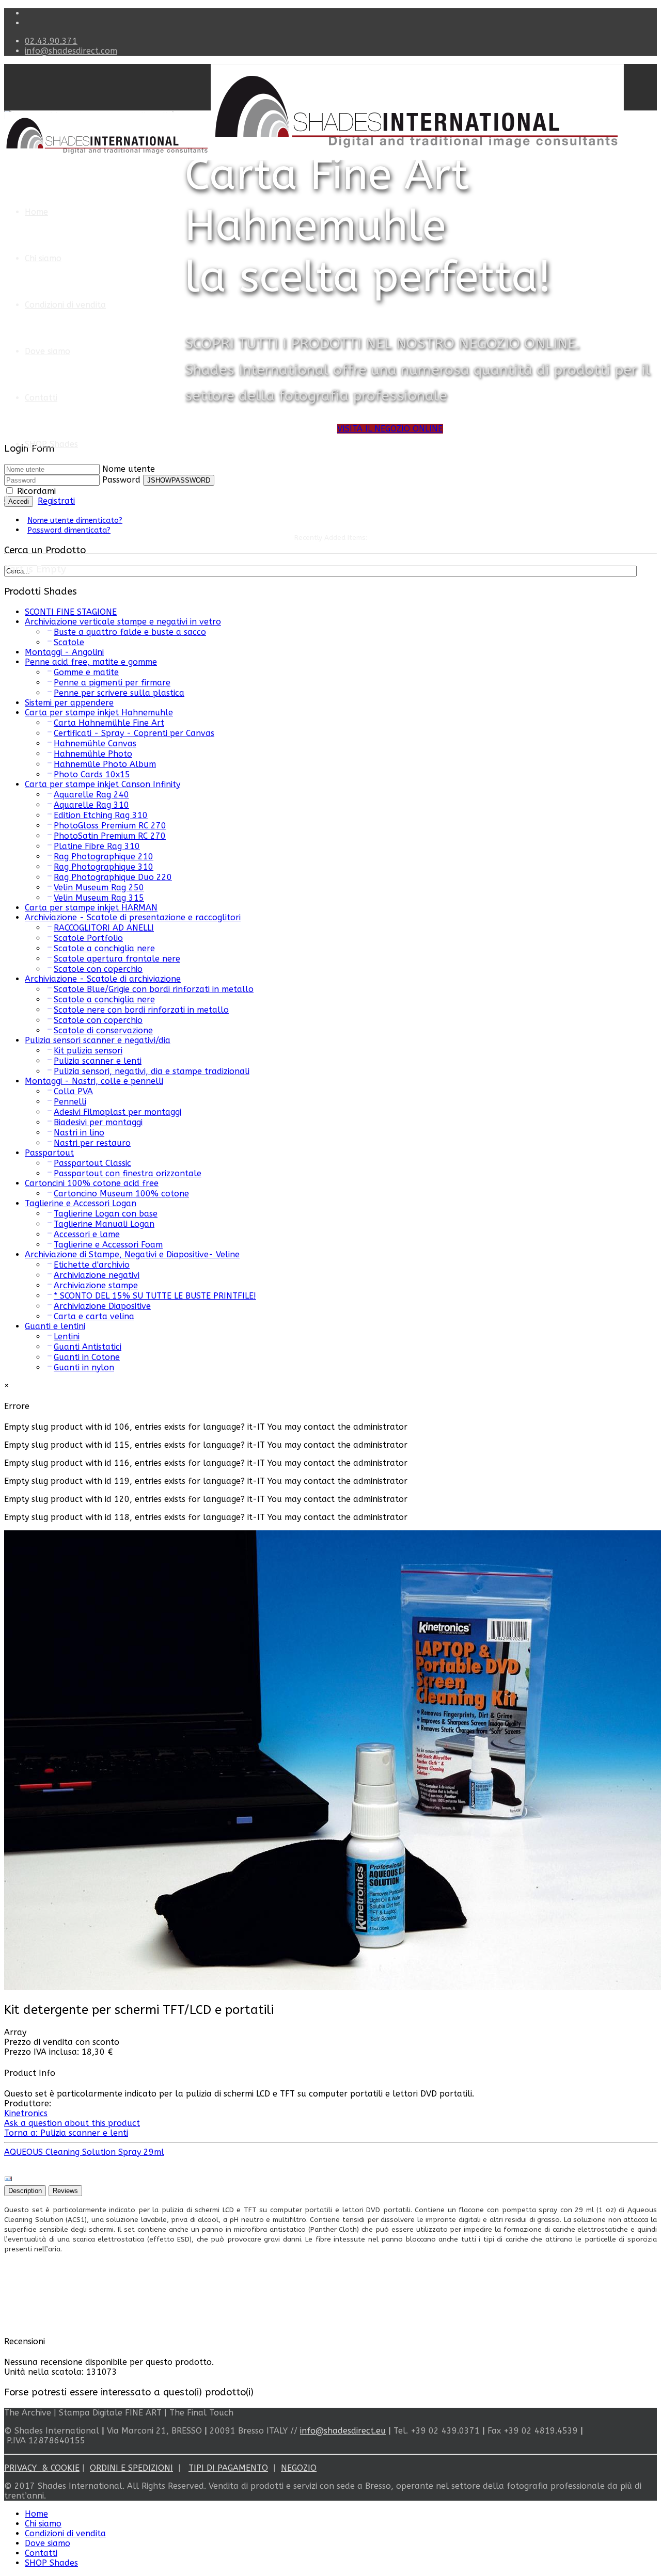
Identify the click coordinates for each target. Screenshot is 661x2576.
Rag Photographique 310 (104, 867)
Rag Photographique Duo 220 (113, 877)
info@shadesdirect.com (71, 51)
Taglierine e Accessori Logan (81, 1203)
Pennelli (70, 1102)
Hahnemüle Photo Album (105, 764)
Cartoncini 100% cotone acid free (92, 1183)
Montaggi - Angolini (64, 652)
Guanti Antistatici (88, 1347)
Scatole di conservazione (103, 1030)
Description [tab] (25, 2191)
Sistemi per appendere (69, 703)
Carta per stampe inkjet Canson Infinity (103, 784)
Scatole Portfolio (88, 938)
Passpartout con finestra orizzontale (128, 1173)
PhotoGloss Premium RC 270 (110, 826)
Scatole (69, 642)
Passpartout (49, 1153)
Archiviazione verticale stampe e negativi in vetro (123, 622)
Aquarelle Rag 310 (91, 805)
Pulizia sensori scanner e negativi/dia (98, 1040)
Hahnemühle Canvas (95, 743)
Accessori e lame (87, 1234)
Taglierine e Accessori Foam (108, 1245)
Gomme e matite (86, 672)
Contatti (41, 398)
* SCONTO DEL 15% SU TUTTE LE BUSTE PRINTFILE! (155, 1296)
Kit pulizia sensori (88, 1051)
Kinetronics (26, 2113)
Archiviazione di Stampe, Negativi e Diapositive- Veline (132, 1254)
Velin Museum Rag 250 (99, 887)
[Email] (8, 2180)
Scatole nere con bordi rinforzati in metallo (141, 1010)
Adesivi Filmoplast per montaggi (117, 1112)
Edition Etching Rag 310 (101, 815)
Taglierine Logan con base (106, 1214)
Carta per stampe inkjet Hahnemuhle (99, 713)
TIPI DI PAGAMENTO (228, 2468)
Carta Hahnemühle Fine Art (109, 723)
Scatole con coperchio (98, 969)
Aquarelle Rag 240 (91, 795)
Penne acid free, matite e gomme (91, 662)
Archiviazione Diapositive (102, 1306)
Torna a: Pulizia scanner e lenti (66, 2133)
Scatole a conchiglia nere (104, 948)
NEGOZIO (299, 2468)
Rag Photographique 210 (104, 857)
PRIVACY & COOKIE (42, 2468)
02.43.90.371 (51, 41)
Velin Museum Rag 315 (99, 898)
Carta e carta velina (94, 1316)
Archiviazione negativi (97, 1275)
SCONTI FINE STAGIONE (71, 612)
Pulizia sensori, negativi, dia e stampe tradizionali (152, 1071)
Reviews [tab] (65, 2191)
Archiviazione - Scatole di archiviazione (103, 979)
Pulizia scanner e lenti (98, 1061)
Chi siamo (43, 258)
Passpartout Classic (92, 1163)
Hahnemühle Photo (93, 754)
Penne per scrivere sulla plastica (119, 693)
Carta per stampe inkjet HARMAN (91, 908)
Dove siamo (48, 351)
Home (36, 212)
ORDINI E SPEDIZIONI (131, 2468)
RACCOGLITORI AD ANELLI (104, 928)
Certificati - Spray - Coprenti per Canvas (134, 733)
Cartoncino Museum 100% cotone (121, 1194)
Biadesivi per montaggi (98, 1122)
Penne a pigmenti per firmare (112, 683)
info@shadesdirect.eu (343, 2431)
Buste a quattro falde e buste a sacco (130, 632)
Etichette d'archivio (92, 1265)
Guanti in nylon (84, 1367)
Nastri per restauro (92, 1143)
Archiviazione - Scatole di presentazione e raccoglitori (133, 917)
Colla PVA (73, 1091)
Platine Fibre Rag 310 (97, 846)
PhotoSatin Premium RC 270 (110, 836)
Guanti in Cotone (87, 1357)
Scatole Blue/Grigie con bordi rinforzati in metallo (154, 989)
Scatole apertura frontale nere (117, 959)
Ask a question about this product (72, 2123)
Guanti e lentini (55, 1326)
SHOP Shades (51, 444)
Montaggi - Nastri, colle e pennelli (94, 1081)
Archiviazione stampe (96, 1285)
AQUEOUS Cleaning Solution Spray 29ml (84, 2152)
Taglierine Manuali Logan (104, 1224)
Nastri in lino (79, 1133)
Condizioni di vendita (65, 305)
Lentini (67, 1337)
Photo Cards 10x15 (92, 774)
